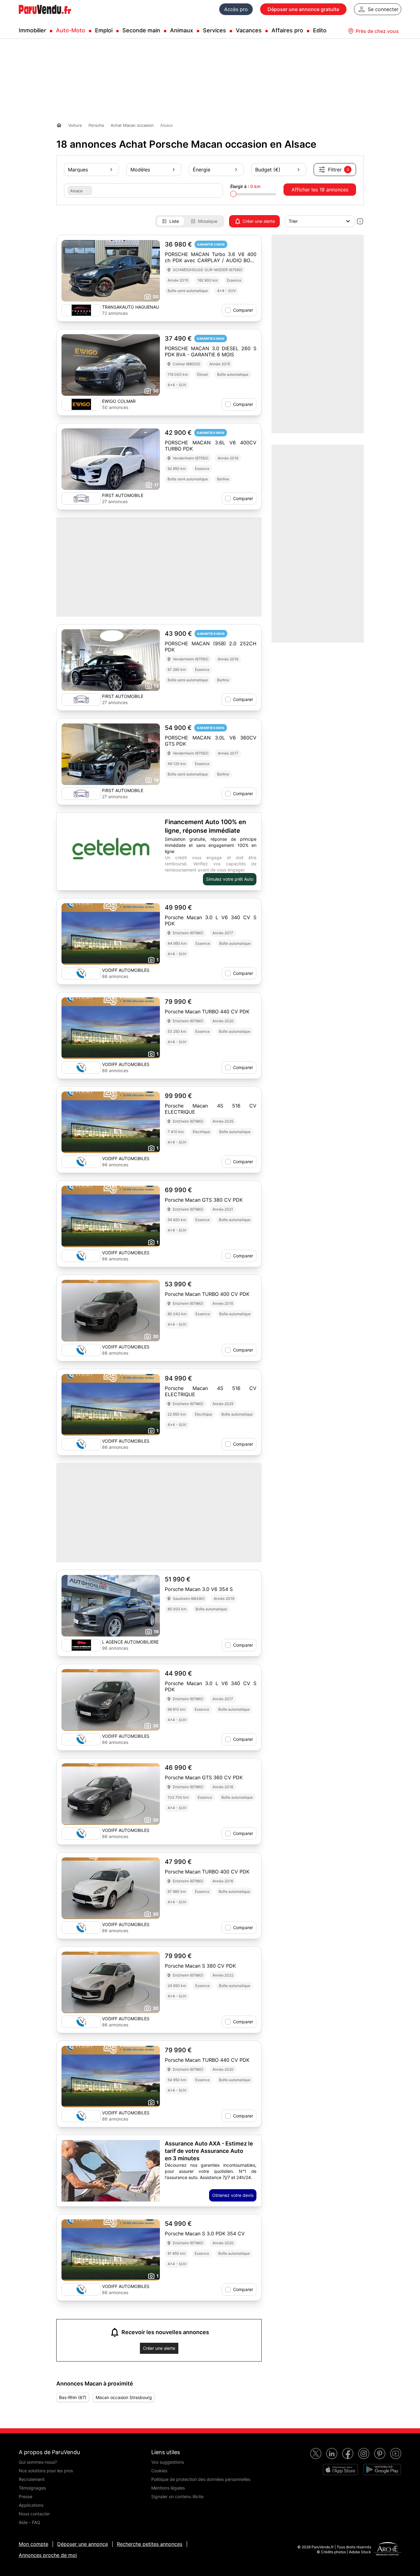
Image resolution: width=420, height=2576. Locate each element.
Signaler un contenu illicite (177, 2496)
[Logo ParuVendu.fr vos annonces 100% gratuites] (45, 17)
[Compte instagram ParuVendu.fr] (364, 2454)
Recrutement (32, 2479)
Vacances (249, 30)
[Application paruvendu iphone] (340, 2470)
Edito (320, 30)
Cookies (159, 2471)
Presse (26, 2496)
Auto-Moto (71, 30)
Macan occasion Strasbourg (124, 2397)
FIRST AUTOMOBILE (123, 495)
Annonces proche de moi (48, 2555)
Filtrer (339, 170)
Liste (174, 221)
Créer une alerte (259, 221)
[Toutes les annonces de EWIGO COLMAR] (81, 404)
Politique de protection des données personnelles (201, 2479)
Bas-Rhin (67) (73, 2397)
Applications (31, 2505)
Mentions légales (168, 2488)
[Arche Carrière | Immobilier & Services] (387, 2550)
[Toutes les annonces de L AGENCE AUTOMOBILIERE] (81, 1645)
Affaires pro (287, 30)
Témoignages (32, 2488)
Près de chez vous (377, 31)
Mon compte (34, 2544)
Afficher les (320, 190)
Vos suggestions (168, 2462)
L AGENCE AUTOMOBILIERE (130, 1642)
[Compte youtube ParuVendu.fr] (396, 2454)
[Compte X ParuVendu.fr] (316, 2454)
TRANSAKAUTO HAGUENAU (131, 307)
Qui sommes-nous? (38, 2462)
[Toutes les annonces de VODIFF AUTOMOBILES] (81, 973)
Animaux (182, 30)
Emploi (104, 30)
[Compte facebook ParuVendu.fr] (348, 2454)
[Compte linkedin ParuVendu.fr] (332, 2454)
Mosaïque (208, 221)
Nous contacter (34, 2514)
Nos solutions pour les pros (46, 2471)
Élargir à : (245, 186)
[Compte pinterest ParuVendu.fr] (380, 2454)
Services (214, 30)
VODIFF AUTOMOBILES (126, 970)
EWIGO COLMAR (119, 401)
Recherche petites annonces (150, 2544)
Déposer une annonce (83, 2544)
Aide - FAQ (30, 2522)
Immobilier (32, 30)
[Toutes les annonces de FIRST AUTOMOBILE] (81, 499)
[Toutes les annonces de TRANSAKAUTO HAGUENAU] (81, 310)
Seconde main (141, 30)
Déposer (303, 9)
